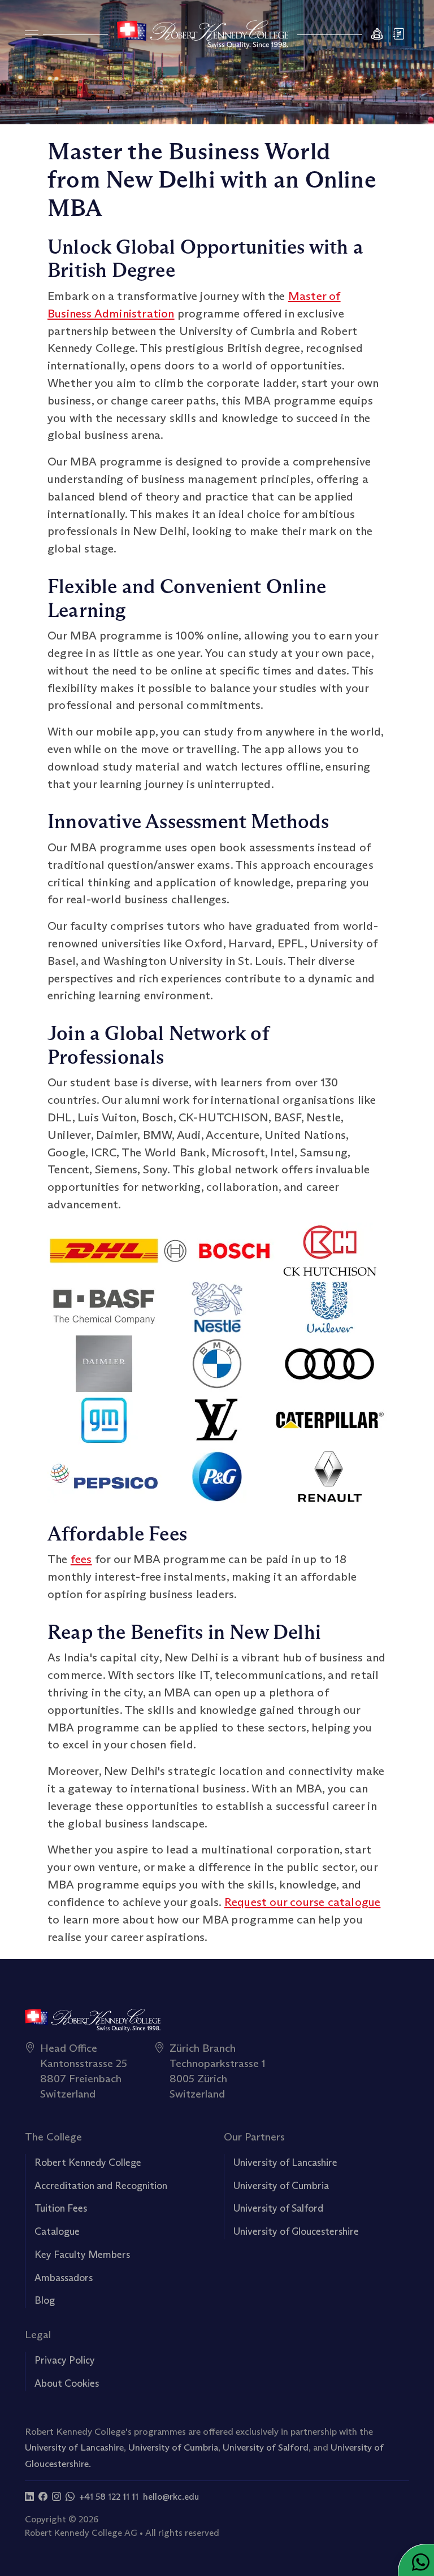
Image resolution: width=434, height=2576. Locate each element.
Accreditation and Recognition (101, 2186)
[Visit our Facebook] (43, 2497)
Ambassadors (64, 2278)
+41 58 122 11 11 (109, 2497)
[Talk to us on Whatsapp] (70, 2497)
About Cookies (67, 2383)
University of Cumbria (281, 2186)
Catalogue (57, 2231)
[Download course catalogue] (400, 35)
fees (81, 1559)
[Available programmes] (32, 34)
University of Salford (278, 2208)
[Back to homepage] (203, 34)
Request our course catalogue (303, 1902)
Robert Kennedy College (88, 2162)
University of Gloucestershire (296, 2231)
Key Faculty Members (82, 2255)
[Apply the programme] (377, 35)
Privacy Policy (65, 2360)
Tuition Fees (61, 2208)
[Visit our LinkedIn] (29, 2497)
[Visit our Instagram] (57, 2497)
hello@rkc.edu (171, 2497)
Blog (45, 2300)
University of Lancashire (285, 2162)
